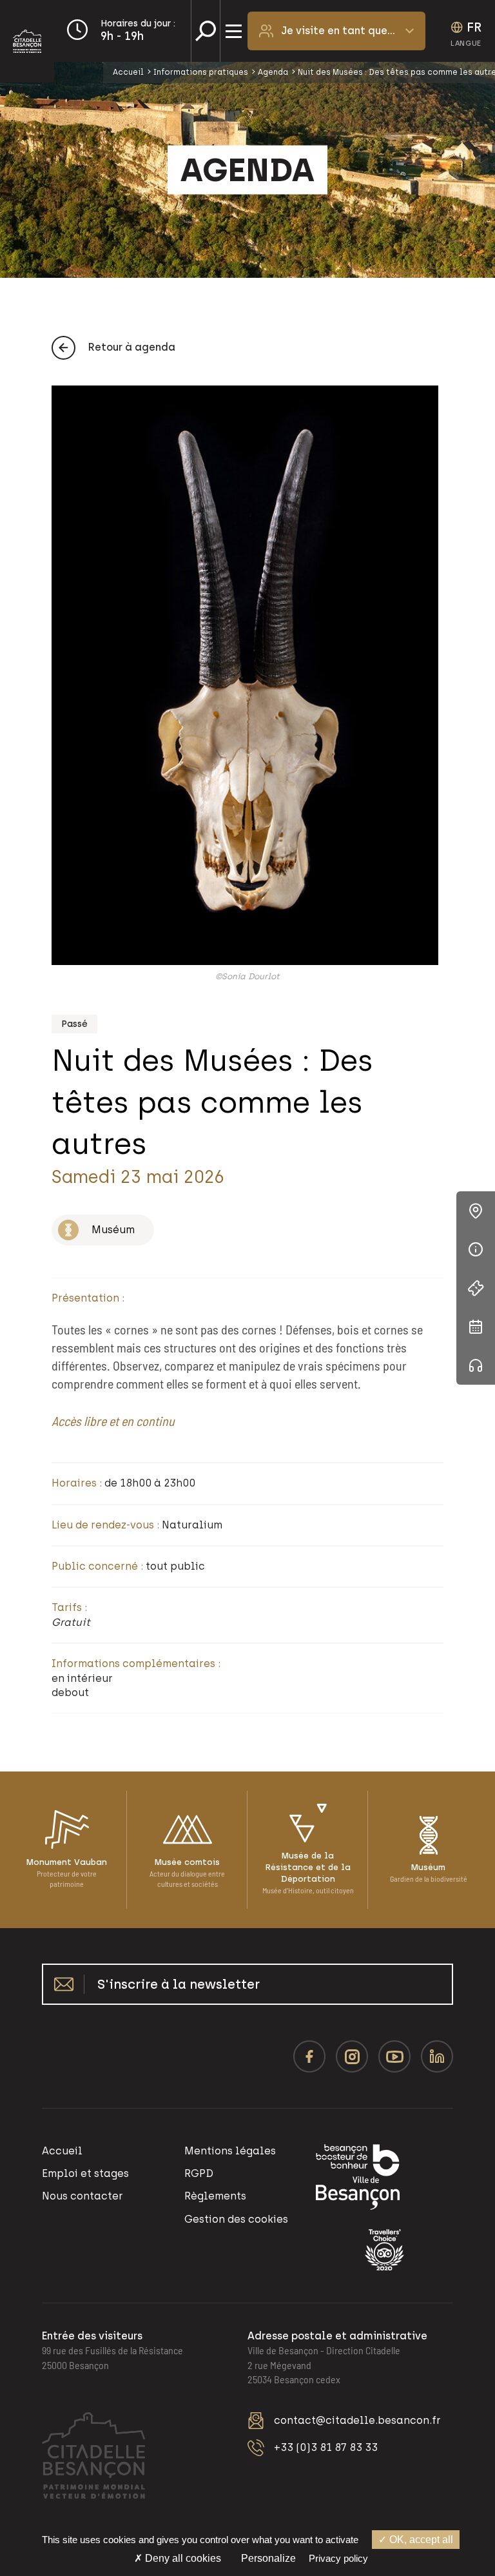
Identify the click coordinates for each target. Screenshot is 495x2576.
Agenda (273, 72)
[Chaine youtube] (394, 2056)
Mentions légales (230, 2151)
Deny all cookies (182, 2558)
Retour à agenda (132, 347)
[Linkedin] (437, 2056)
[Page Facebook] (309, 2056)
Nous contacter (82, 2196)
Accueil (128, 72)
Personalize (268, 2558)
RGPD (199, 2173)
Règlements (215, 2196)
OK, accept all (420, 2540)
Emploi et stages (85, 2173)
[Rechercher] (206, 31)
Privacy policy (338, 2558)
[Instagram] (352, 2056)
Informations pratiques (201, 72)
